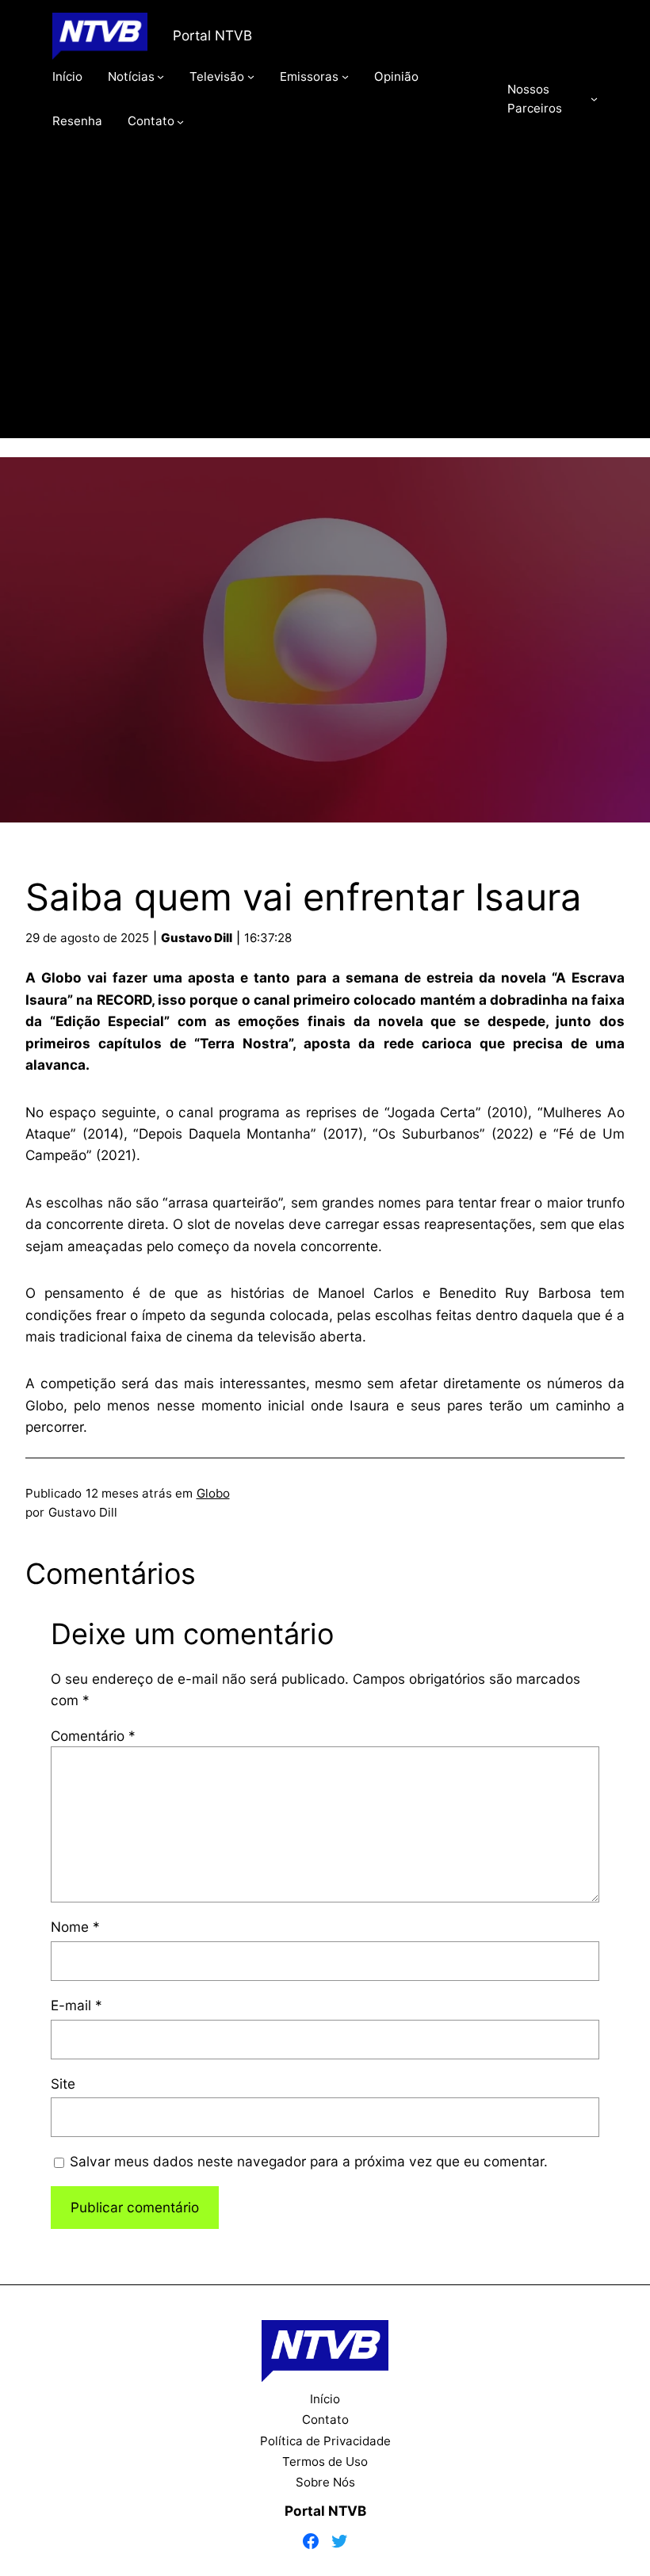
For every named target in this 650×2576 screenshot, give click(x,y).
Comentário (93, 1736)
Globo (213, 1493)
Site (63, 2084)
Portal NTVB (212, 35)
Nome (75, 1927)
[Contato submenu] (180, 121)
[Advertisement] (325, 307)
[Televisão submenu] (251, 76)
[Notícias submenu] (161, 76)
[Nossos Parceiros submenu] (594, 99)
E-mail (76, 2005)
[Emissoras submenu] (345, 76)
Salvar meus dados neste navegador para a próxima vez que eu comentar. (309, 2161)
